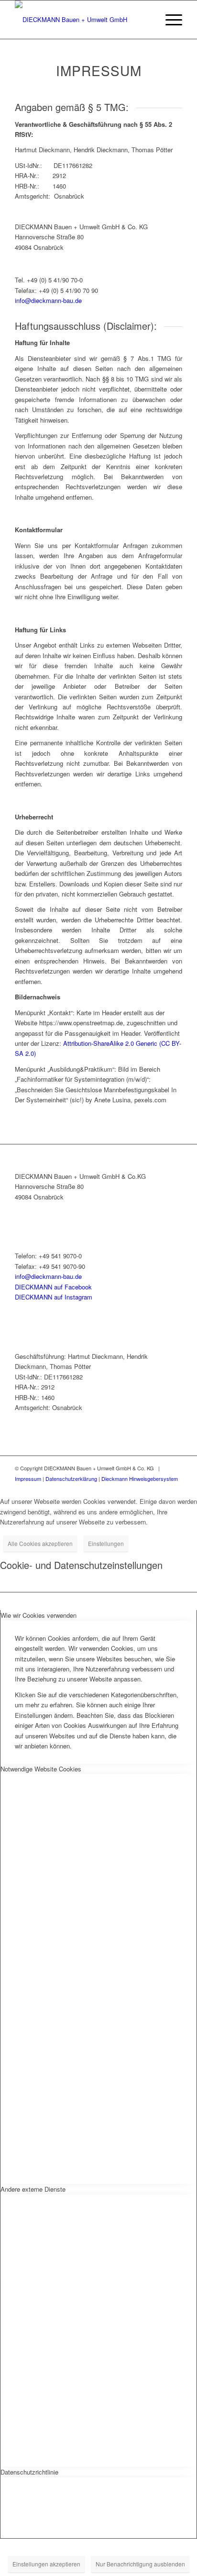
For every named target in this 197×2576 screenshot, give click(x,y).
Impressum (28, 1478)
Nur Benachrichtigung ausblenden (140, 2564)
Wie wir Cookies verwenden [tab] (38, 1615)
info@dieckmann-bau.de (48, 300)
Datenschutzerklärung (71, 1478)
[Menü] (169, 20)
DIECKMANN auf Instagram (54, 1297)
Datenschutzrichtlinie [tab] (29, 2472)
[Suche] (147, 20)
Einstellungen (106, 1543)
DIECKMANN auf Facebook (53, 1287)
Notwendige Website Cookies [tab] (41, 1769)
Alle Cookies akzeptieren (40, 1543)
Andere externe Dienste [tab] (33, 2189)
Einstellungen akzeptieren (46, 2564)
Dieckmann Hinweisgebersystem (140, 1478)
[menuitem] (147, 20)
